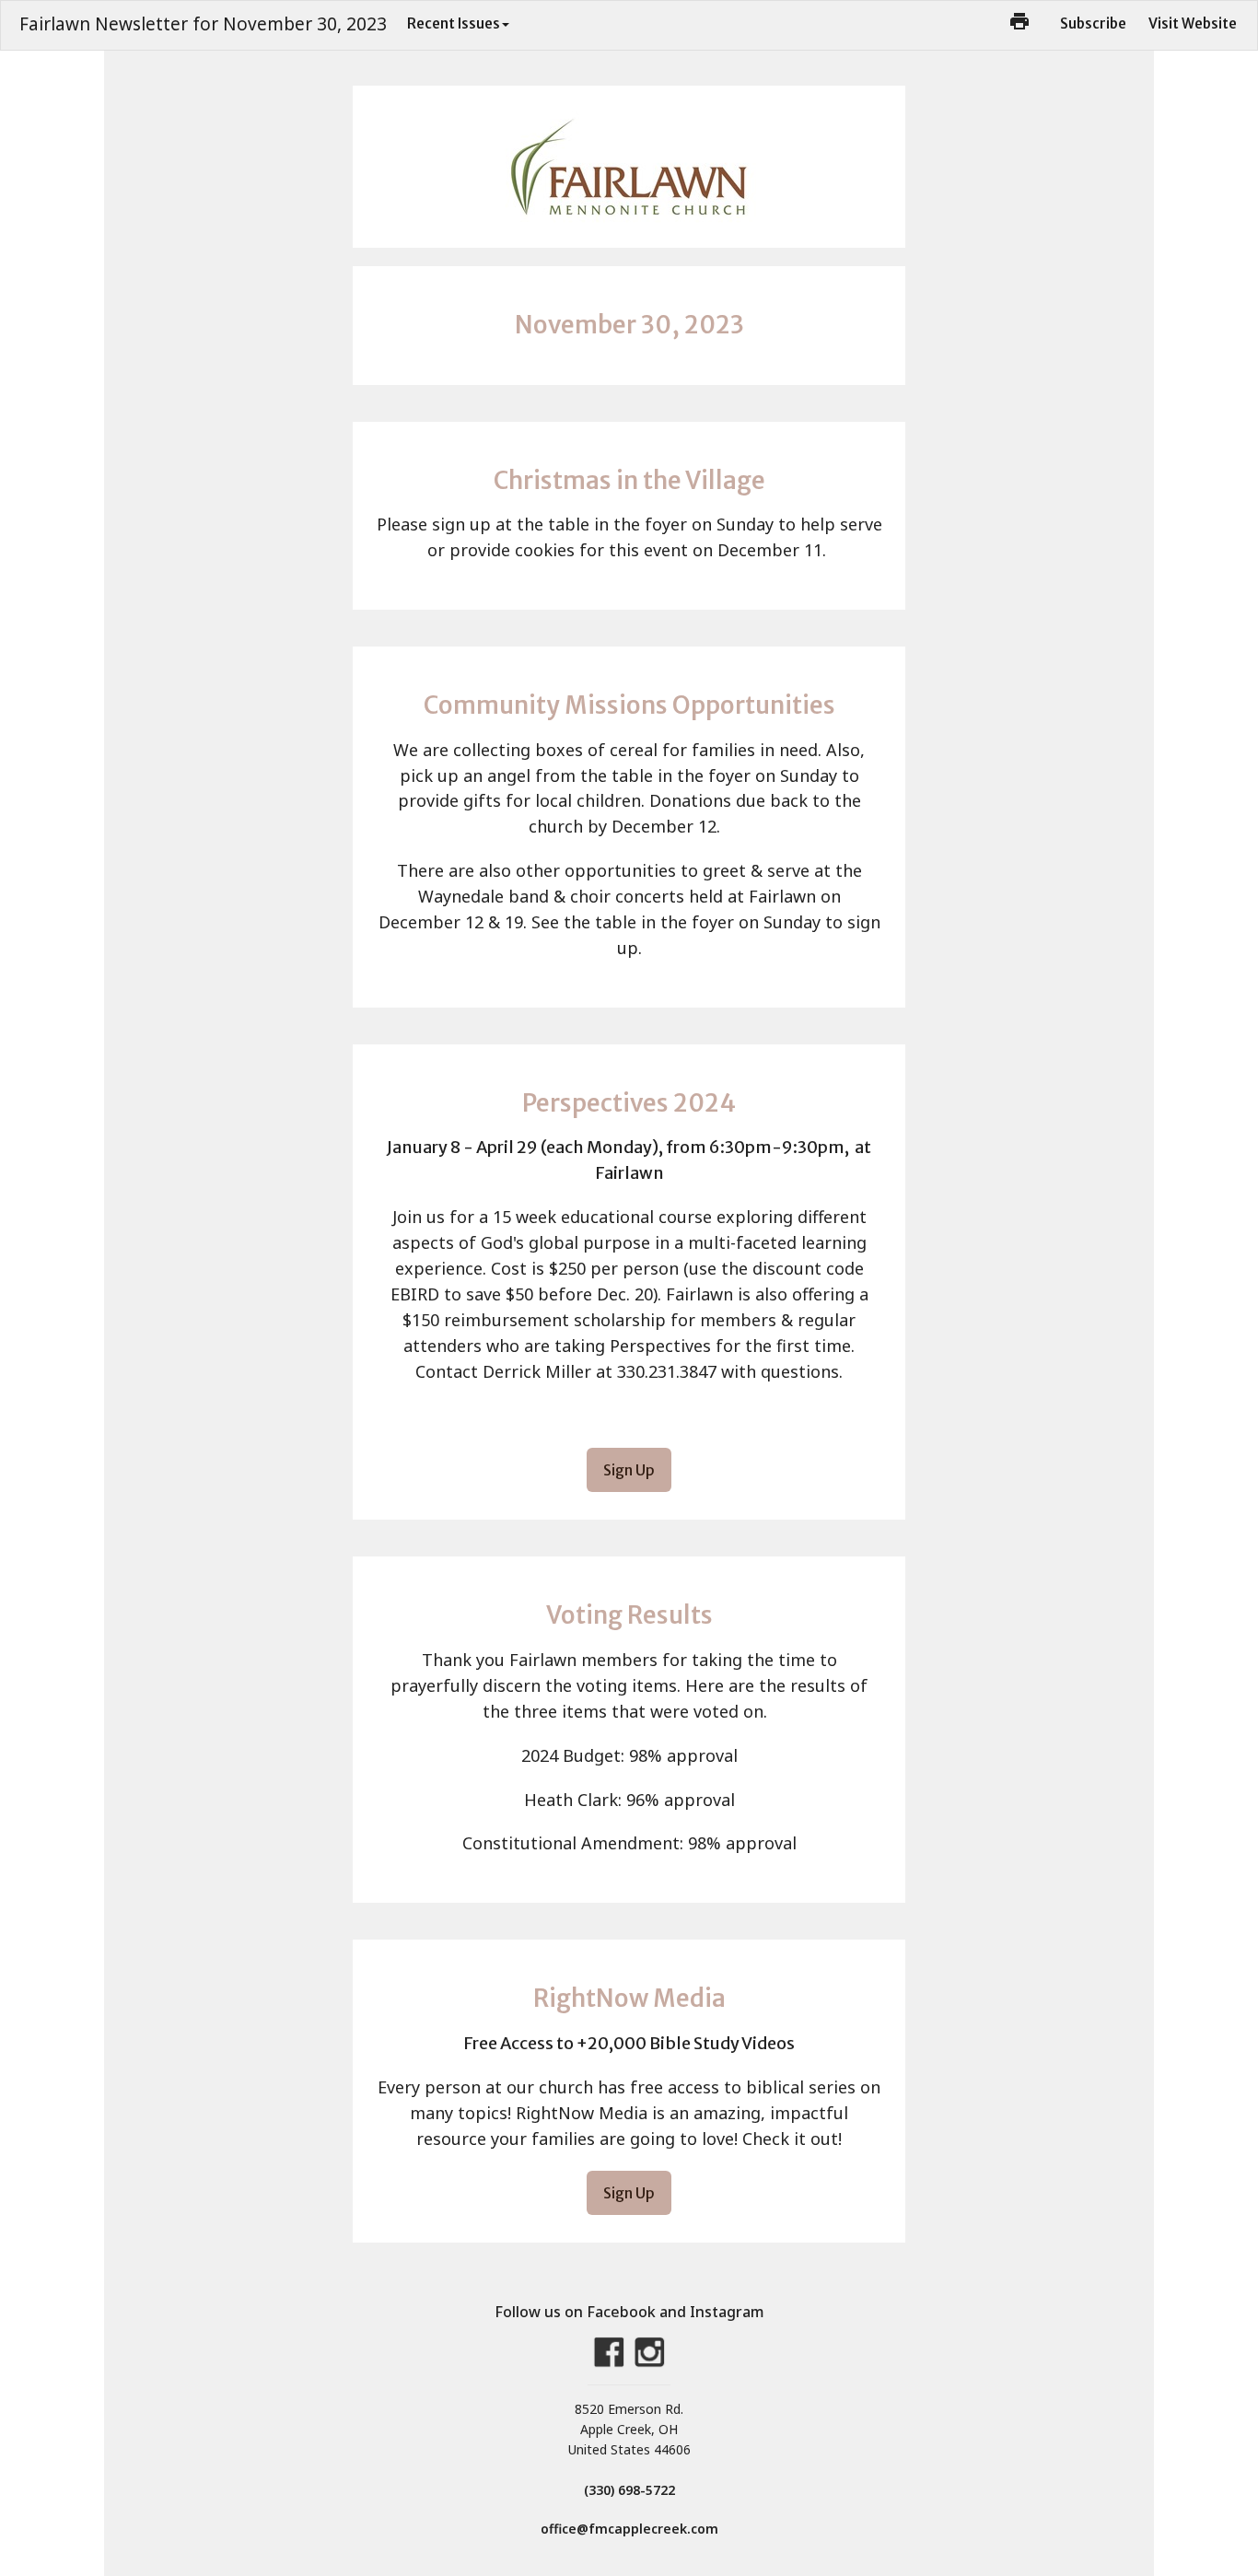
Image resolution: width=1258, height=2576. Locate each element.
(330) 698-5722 (629, 2490)
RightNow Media (629, 1998)
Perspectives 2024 (629, 1103)
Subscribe (1093, 23)
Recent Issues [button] (454, 23)
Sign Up (629, 1470)
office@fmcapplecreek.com (629, 2529)
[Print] (1019, 21)
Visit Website (1193, 23)
